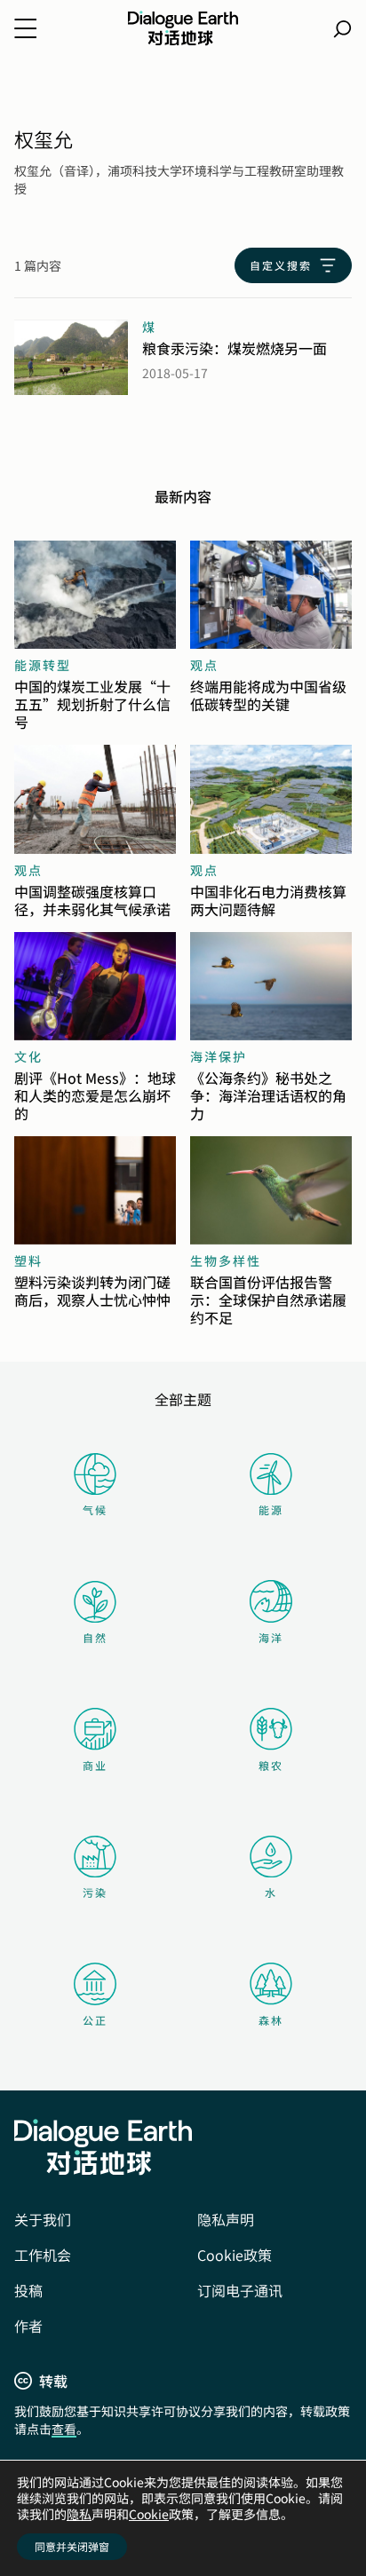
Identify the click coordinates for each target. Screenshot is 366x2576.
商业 (95, 1765)
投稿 (28, 2290)
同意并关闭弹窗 (72, 2546)
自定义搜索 (281, 265)
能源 (271, 1509)
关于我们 (43, 2219)
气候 (95, 1509)
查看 (64, 2429)
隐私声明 (226, 2219)
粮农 (271, 1765)
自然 (95, 1637)
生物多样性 (226, 1260)
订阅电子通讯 (240, 2290)
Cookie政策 (235, 2255)
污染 (95, 1892)
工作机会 (43, 2255)
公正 (95, 2020)
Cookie (149, 2514)
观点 (204, 665)
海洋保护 (219, 1056)
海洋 (271, 1637)
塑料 (28, 1260)
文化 (28, 1056)
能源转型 (43, 665)
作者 (28, 2326)
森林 (271, 2020)
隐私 (79, 2514)
